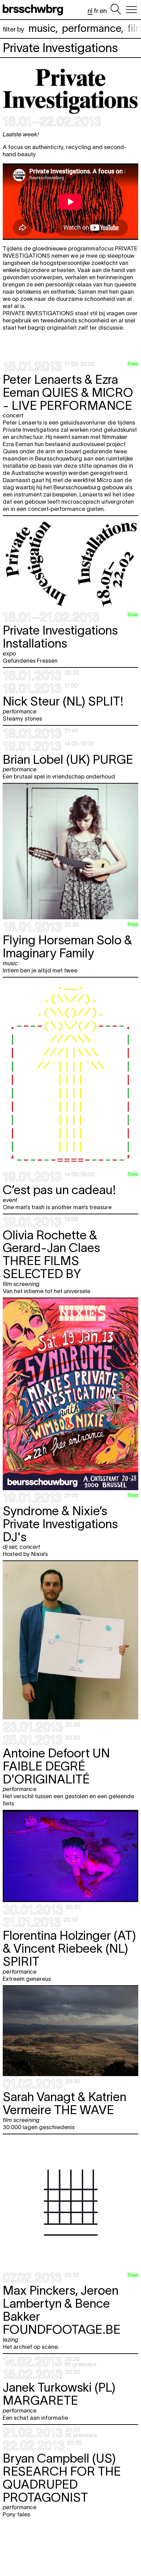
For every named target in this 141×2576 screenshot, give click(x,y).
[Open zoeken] (116, 10)
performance (92, 28)
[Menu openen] (131, 10)
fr (96, 11)
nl (90, 11)
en (103, 11)
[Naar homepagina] (34, 10)
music (42, 28)
